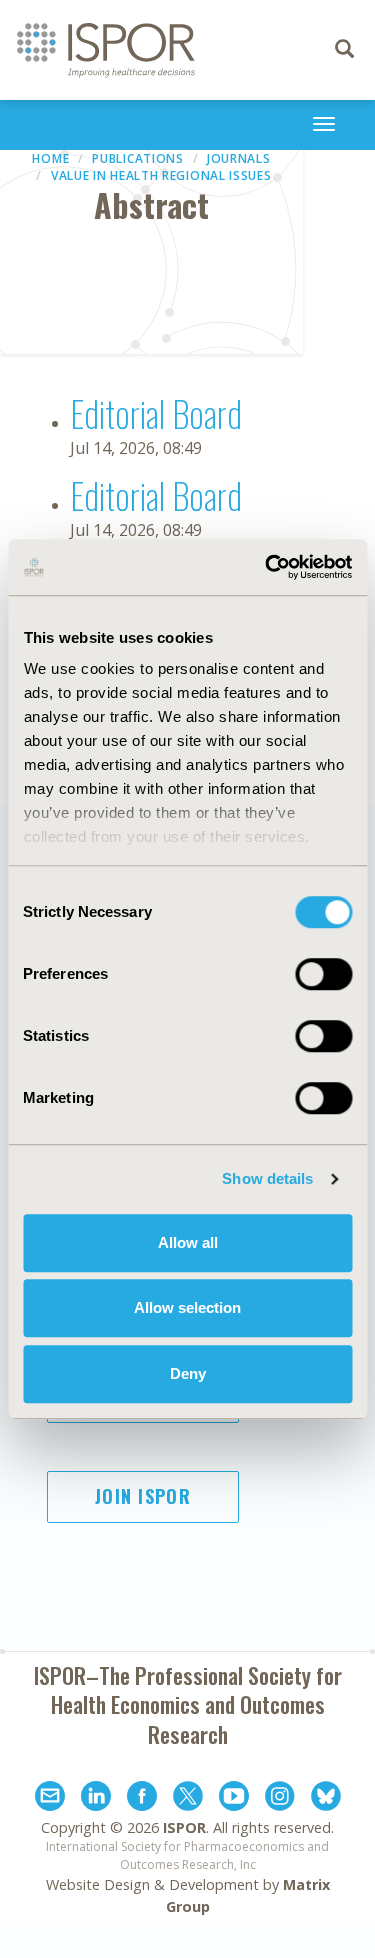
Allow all (188, 1242)
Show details (267, 1178)
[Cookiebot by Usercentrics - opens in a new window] (267, 567)
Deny (188, 1373)
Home (50, 158)
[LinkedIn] (96, 1799)
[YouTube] (234, 1799)
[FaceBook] (142, 1799)
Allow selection (187, 1307)
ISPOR (184, 1827)
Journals (239, 158)
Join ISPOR (143, 1496)
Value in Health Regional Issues (161, 175)
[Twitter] (188, 1799)
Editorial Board (156, 412)
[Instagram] (280, 1799)
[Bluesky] (326, 1799)
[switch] (323, 974)
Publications (137, 158)
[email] (50, 1799)
